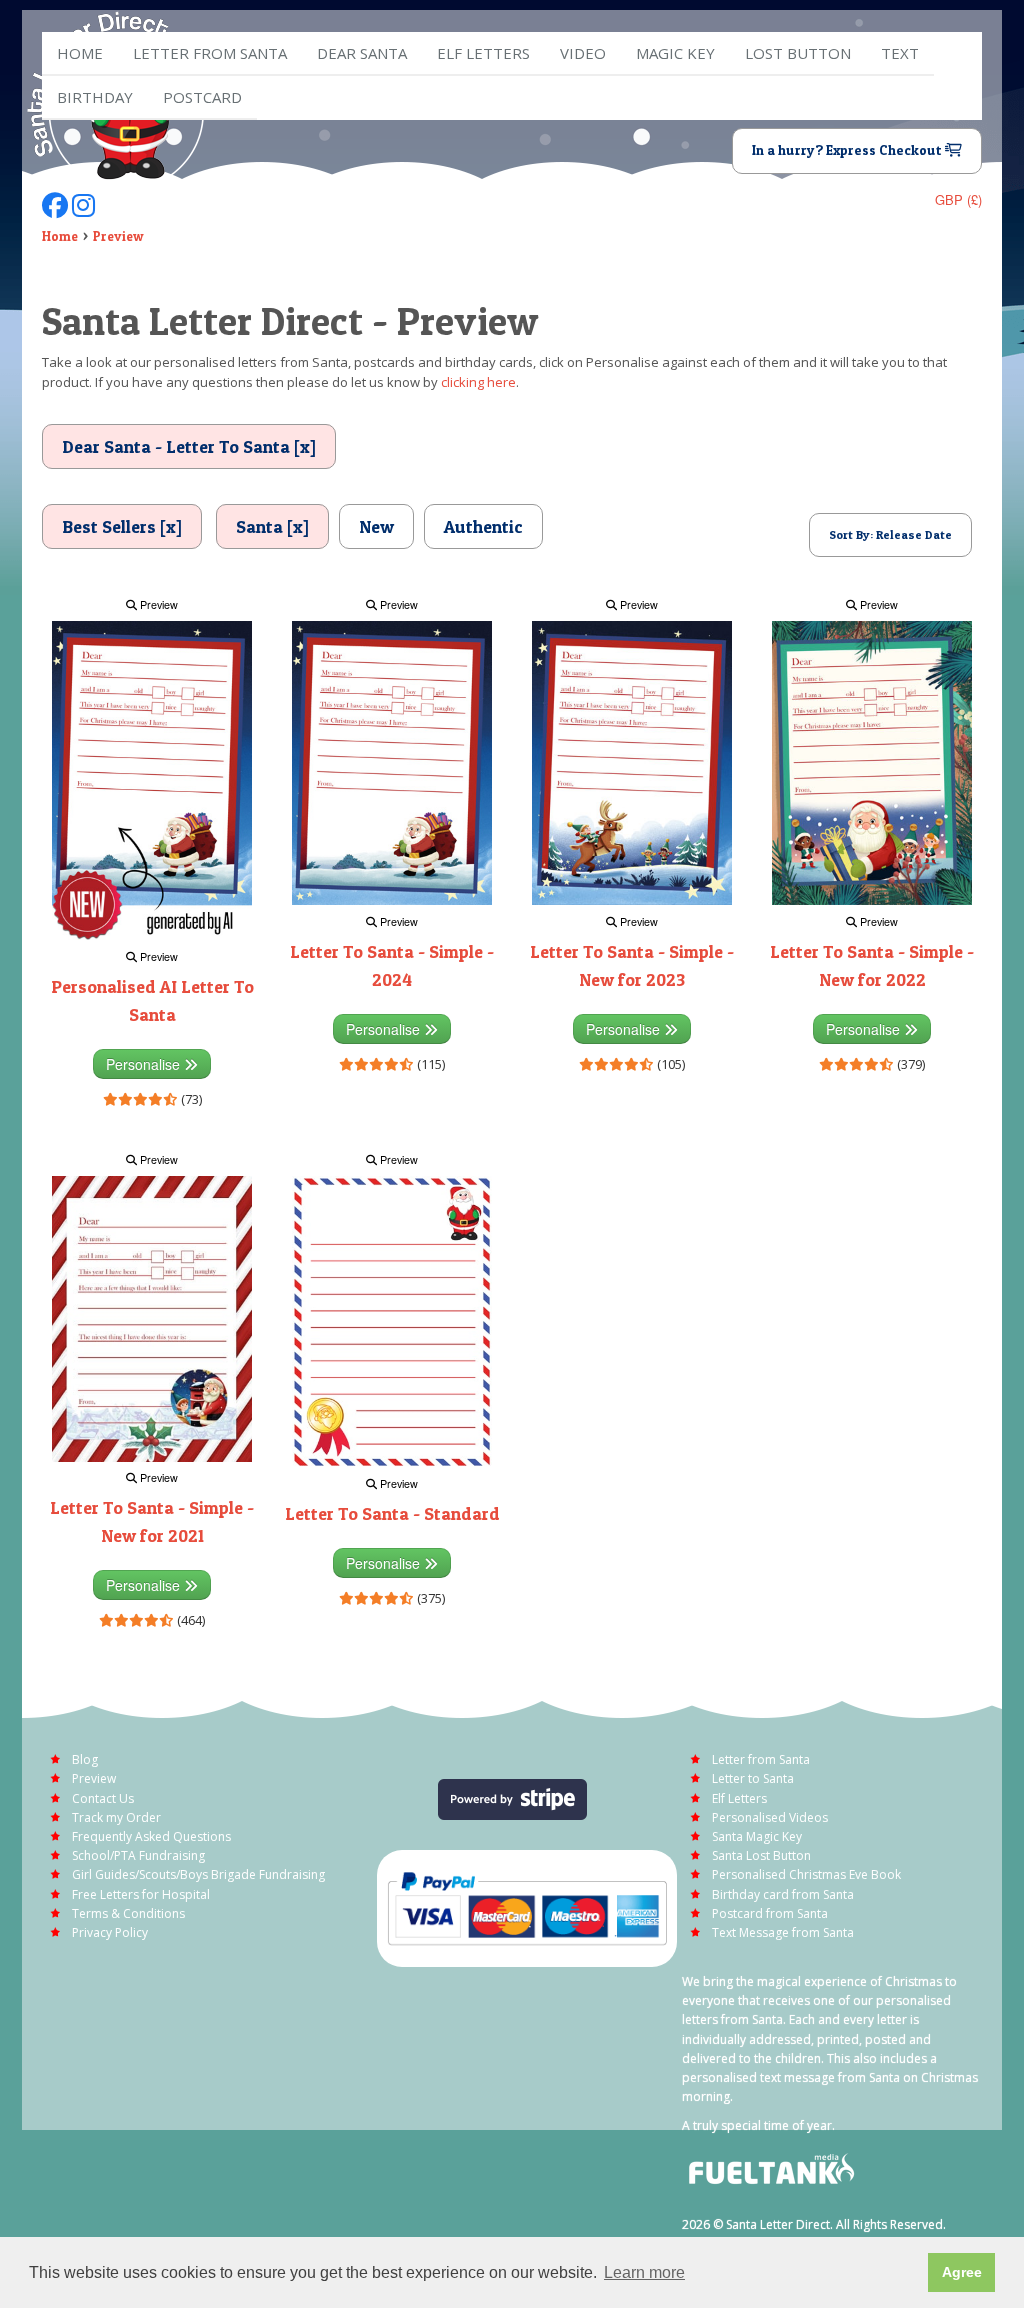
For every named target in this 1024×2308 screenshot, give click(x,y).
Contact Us (103, 1798)
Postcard (202, 97)
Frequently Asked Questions (151, 1836)
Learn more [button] (644, 2272)
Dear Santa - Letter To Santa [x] (189, 446)
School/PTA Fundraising (138, 1855)
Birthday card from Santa (783, 1894)
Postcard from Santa (770, 1913)
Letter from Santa (210, 53)
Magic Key (675, 53)
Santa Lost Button (761, 1855)
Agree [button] (962, 2272)
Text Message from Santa (783, 1932)
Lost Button (798, 53)
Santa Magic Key (757, 1836)
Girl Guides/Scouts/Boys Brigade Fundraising (198, 1874)
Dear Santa (362, 53)
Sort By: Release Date (890, 534)
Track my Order (116, 1817)
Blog (85, 1759)
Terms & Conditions (128, 1913)
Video (583, 53)
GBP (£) (958, 199)
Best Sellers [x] (122, 526)
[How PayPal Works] (527, 1906)
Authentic (483, 526)
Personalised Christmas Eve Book (806, 1874)
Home (80, 53)
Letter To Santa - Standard (392, 1513)
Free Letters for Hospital (141, 1894)
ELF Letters (483, 53)
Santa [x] (272, 526)
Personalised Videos (770, 1817)
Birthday (95, 97)
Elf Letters (739, 1798)
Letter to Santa (753, 1778)
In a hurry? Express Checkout (848, 150)
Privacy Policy (110, 1932)
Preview (118, 236)
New (376, 526)
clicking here (478, 382)
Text (900, 53)
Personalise (145, 1064)
